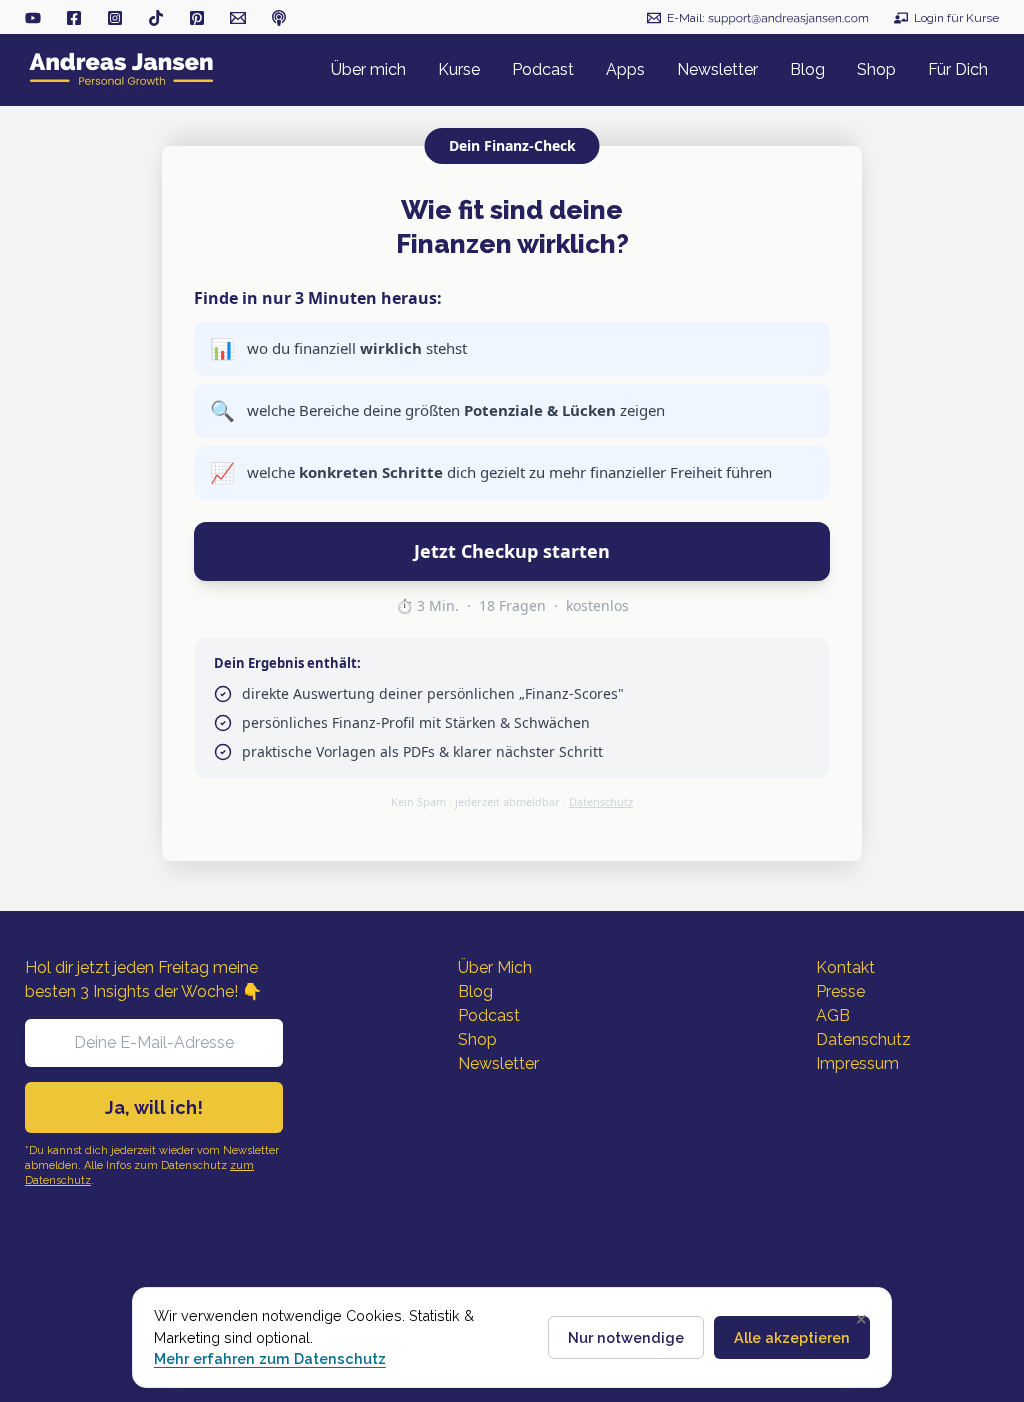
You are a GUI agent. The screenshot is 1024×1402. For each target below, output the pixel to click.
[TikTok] (156, 18)
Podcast (489, 1015)
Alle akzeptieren (792, 1337)
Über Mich (495, 967)
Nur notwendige (626, 1337)
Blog (475, 991)
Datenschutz (601, 801)
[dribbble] (279, 18)
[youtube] (33, 18)
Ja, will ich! (154, 1107)
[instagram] (115, 18)
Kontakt (845, 967)
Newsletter (498, 1063)
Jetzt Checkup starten (512, 551)
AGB (833, 1015)
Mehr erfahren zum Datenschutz (270, 1358)
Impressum (857, 1063)
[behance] (197, 18)
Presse (840, 991)
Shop (477, 1039)
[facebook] (74, 18)
